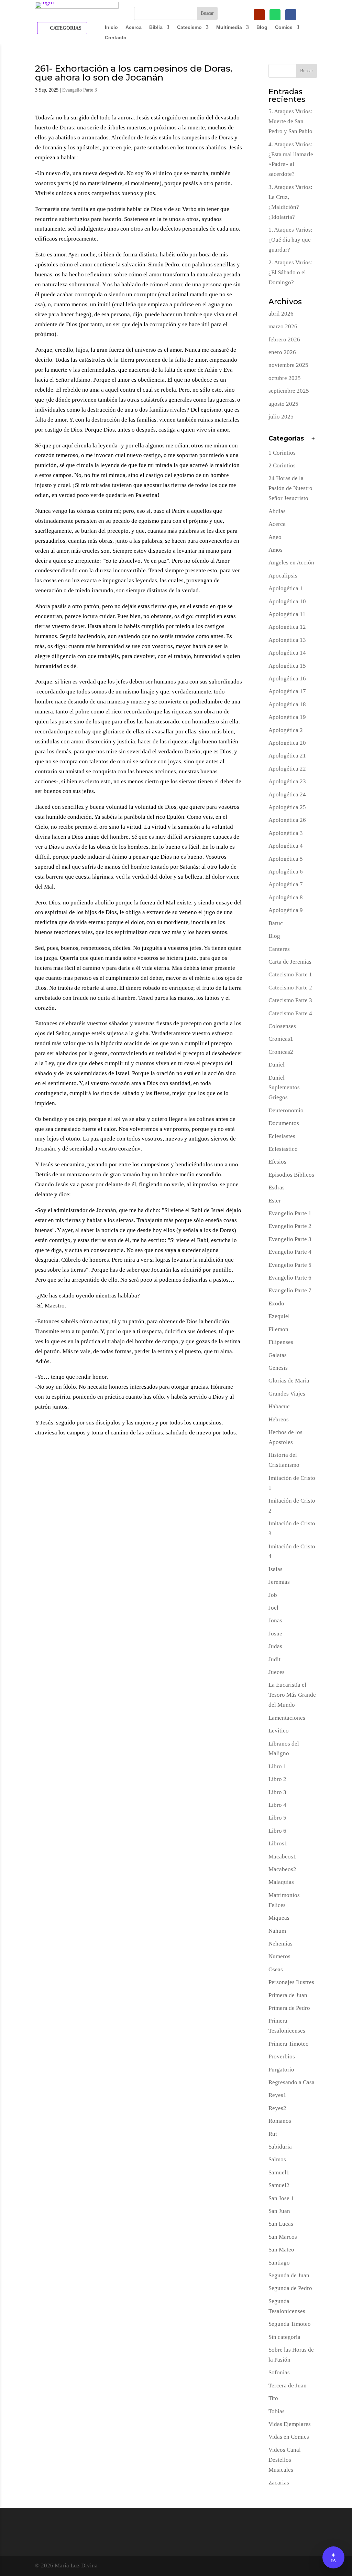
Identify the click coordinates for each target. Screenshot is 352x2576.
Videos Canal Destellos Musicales (285, 2460)
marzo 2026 (283, 326)
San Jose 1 (281, 2198)
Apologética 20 (287, 743)
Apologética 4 (286, 846)
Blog (262, 27)
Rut (273, 2134)
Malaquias (281, 1882)
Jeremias (279, 1582)
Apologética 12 (287, 627)
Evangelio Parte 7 (290, 1290)
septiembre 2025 (289, 391)
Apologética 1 (286, 588)
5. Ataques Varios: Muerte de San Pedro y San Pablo (290, 121)
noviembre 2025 (288, 365)
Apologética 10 (287, 601)
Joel (273, 1608)
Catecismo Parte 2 (290, 988)
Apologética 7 (286, 884)
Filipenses (281, 1342)
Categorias (66, 28)
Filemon (278, 1329)
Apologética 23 (287, 781)
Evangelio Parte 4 (290, 1252)
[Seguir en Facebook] (291, 15)
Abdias (277, 511)
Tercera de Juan (288, 2386)
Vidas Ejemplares (290, 2424)
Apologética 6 (286, 872)
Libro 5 (277, 1818)
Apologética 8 (286, 897)
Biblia (156, 27)
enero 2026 (282, 352)
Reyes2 (277, 2108)
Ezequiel (279, 1316)
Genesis (278, 1368)
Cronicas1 (281, 1039)
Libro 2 (277, 1779)
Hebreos (279, 1419)
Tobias (277, 2411)
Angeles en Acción (291, 563)
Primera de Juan (288, 1995)
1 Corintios (282, 453)
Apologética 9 (286, 910)
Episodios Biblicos (291, 1175)
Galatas (278, 1355)
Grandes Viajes (287, 1394)
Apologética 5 (286, 859)
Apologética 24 (287, 794)
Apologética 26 (287, 820)
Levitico (279, 1731)
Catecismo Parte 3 (290, 1000)
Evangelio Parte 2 (290, 1226)
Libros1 (278, 1843)
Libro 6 (277, 1831)
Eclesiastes (282, 1136)
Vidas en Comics (289, 2437)
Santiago (279, 2263)
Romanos (280, 2121)
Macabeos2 (282, 1869)
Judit (274, 1659)
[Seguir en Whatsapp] (275, 15)
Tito (273, 2398)
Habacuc (279, 1406)
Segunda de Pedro (290, 2288)
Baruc (276, 923)
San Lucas (281, 2224)
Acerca (134, 27)
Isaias (276, 1569)
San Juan (279, 2211)
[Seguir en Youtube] (259, 15)
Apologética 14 (287, 653)
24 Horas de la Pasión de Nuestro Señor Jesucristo (290, 488)
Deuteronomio (286, 1110)
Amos (276, 550)
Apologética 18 (287, 704)
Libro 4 (277, 1805)
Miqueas (279, 1918)
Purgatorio (281, 2070)
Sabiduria (280, 2147)
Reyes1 (277, 2095)
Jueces (277, 1672)
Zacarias (279, 2483)
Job (273, 1595)
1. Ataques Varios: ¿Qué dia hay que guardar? (290, 240)
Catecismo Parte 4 (290, 1013)
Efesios (277, 1162)
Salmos (277, 2159)
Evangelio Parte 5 (290, 1265)
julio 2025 (281, 417)
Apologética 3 (286, 833)
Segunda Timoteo (290, 2324)
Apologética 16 (287, 679)
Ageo (275, 537)
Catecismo (189, 27)
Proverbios (282, 2056)
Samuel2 (279, 2185)
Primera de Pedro (289, 2008)
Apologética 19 (287, 717)
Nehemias (280, 1944)
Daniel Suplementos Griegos (284, 1088)
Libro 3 (277, 1792)
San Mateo (281, 2250)
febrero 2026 (284, 340)
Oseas (276, 1969)
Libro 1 (277, 1766)
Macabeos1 (282, 1857)
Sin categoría (284, 2337)
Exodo (276, 1303)
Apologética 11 (287, 614)
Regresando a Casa (291, 2082)
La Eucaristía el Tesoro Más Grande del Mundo (292, 1695)
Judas (275, 1646)
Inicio (111, 27)
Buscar (307, 71)
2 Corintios (282, 465)
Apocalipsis (283, 576)
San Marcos (283, 2237)
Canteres (279, 949)
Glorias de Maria (289, 1381)
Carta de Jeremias (290, 962)
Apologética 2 (286, 730)
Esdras (277, 1188)
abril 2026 (281, 314)
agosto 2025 (283, 404)
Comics (284, 27)
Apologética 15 (287, 666)
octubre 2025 (285, 378)
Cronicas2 (281, 1052)
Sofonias (279, 2372)
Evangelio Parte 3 (80, 90)
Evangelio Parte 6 (290, 1278)
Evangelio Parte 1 (290, 1213)
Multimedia (229, 27)
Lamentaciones (287, 1718)
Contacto (116, 38)
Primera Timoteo (289, 2044)
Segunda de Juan (289, 2275)
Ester (275, 1201)
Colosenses (282, 1026)
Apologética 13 (287, 640)
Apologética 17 (287, 691)
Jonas (275, 1620)
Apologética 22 (287, 769)
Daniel (277, 1065)
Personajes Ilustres (291, 1982)
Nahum (277, 1931)
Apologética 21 (287, 756)
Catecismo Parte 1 (290, 974)
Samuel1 (279, 2172)
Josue (275, 1634)
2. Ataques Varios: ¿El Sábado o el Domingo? (290, 272)
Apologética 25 (287, 807)
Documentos (284, 1123)
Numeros (279, 1956)
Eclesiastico (283, 1149)
